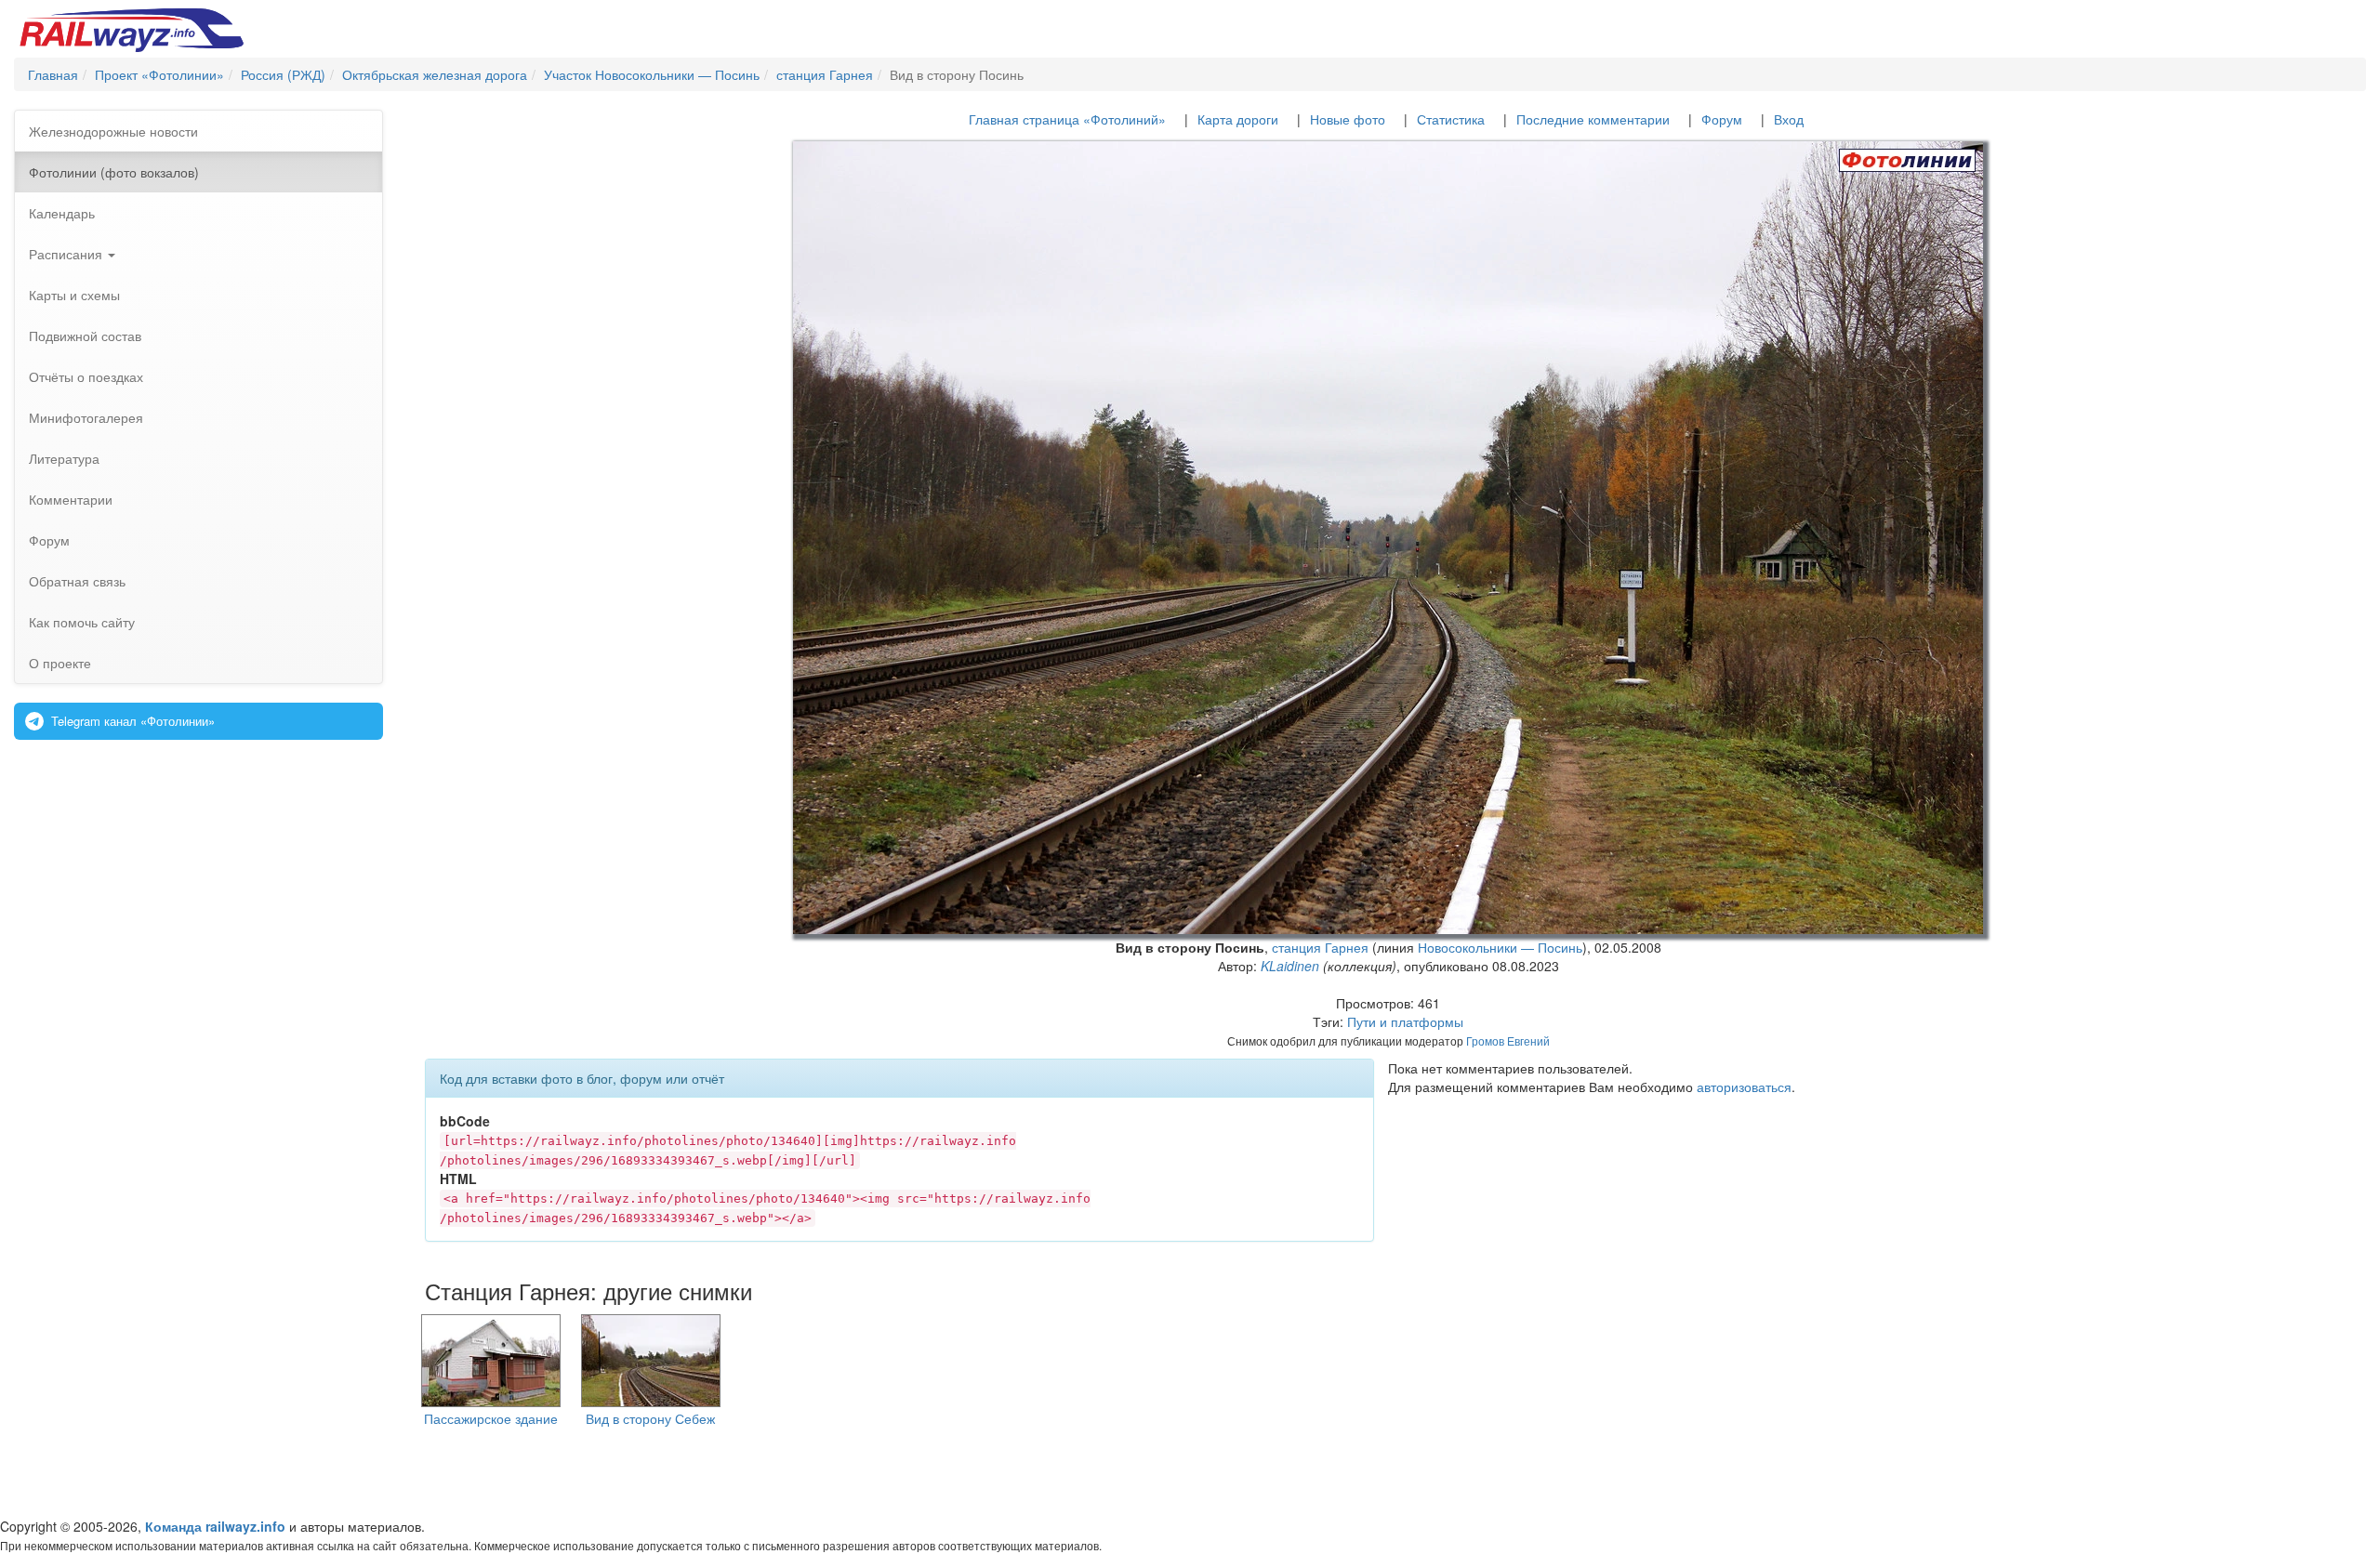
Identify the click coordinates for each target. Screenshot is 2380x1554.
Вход (1789, 119)
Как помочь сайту (82, 622)
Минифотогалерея (86, 417)
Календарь (62, 213)
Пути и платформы (1405, 1021)
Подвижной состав (85, 336)
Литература (64, 458)
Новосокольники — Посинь (1500, 947)
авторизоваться (1744, 1086)
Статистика (1451, 119)
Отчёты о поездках (86, 376)
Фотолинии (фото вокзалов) (114, 172)
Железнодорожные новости (113, 131)
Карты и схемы (74, 295)
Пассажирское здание (491, 1418)
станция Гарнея (1320, 947)
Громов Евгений (1508, 1040)
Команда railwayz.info (215, 1526)
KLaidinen (1290, 966)
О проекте (60, 663)
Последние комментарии (1593, 119)
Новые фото (1348, 119)
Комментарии (71, 499)
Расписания (67, 254)
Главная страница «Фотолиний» (1067, 119)
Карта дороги (1238, 119)
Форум (49, 540)
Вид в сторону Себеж (650, 1418)
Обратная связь (77, 581)
